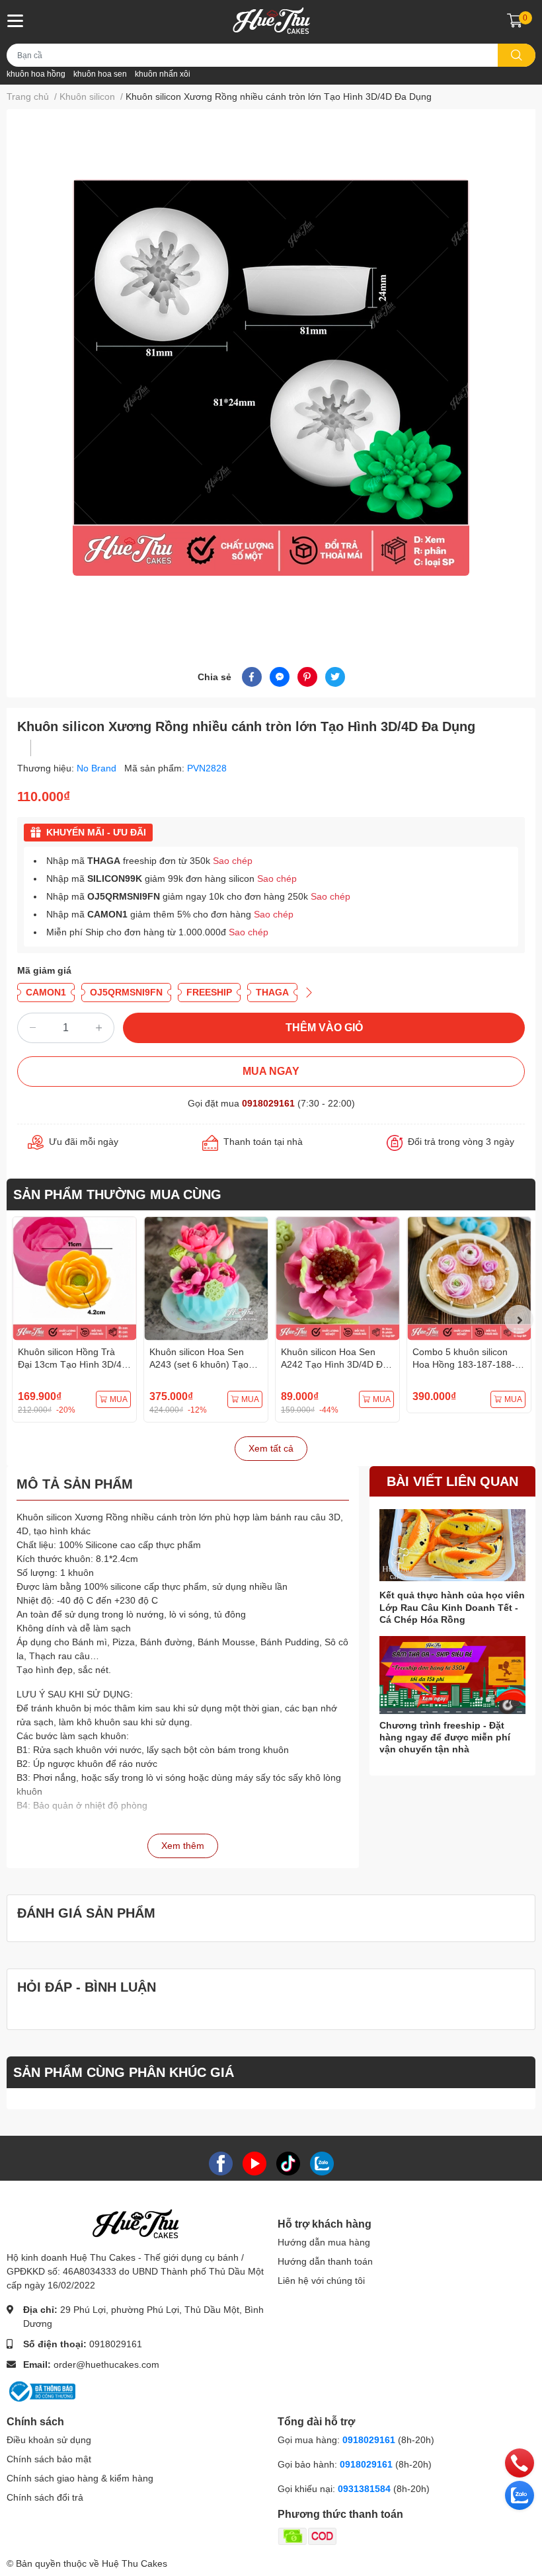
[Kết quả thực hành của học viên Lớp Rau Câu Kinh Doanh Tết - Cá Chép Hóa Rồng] (452, 1545)
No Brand (98, 768)
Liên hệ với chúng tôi (321, 2281)
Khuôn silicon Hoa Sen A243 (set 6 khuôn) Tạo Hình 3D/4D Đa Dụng (199, 1365)
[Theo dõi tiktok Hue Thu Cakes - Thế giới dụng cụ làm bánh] (288, 2163)
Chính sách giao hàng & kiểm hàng (80, 2478)
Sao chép (233, 861)
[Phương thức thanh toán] (359, 2536)
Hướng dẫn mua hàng (324, 2242)
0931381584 (366, 2489)
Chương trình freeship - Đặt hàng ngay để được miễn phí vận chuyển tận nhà (445, 1737)
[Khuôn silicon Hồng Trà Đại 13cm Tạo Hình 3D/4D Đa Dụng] (74, 1279)
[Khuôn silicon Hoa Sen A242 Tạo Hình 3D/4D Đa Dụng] (337, 1279)
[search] (517, 55)
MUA (119, 1399)
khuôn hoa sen (100, 74)
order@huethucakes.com (106, 2364)
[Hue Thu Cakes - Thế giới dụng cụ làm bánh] (271, 20)
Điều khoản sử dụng (49, 2440)
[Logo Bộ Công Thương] (41, 2391)
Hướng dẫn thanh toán (325, 2261)
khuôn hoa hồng (36, 74)
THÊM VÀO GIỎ (324, 1028)
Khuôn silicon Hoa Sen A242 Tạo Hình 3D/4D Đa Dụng (334, 1365)
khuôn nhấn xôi (163, 74)
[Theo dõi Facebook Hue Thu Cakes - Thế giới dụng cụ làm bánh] (221, 2163)
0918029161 (268, 1103)
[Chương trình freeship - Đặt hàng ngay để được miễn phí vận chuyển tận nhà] (452, 1675)
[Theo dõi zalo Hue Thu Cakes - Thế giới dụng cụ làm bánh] (322, 2163)
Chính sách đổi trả (45, 2497)
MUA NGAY (271, 1071)
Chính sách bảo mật (49, 2459)
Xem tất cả (271, 1448)
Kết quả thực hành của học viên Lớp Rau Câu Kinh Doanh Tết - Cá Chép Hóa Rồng (452, 1607)
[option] (271, 377)
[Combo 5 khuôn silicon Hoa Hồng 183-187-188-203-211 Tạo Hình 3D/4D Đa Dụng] (469, 1279)
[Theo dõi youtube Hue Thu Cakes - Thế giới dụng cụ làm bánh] (254, 2163)
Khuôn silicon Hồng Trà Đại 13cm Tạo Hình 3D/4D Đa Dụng (73, 1365)
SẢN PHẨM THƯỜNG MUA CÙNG (117, 1194)
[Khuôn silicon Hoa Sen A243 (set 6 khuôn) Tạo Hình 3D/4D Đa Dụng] (206, 1279)
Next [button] (519, 1319)
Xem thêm (183, 1846)
